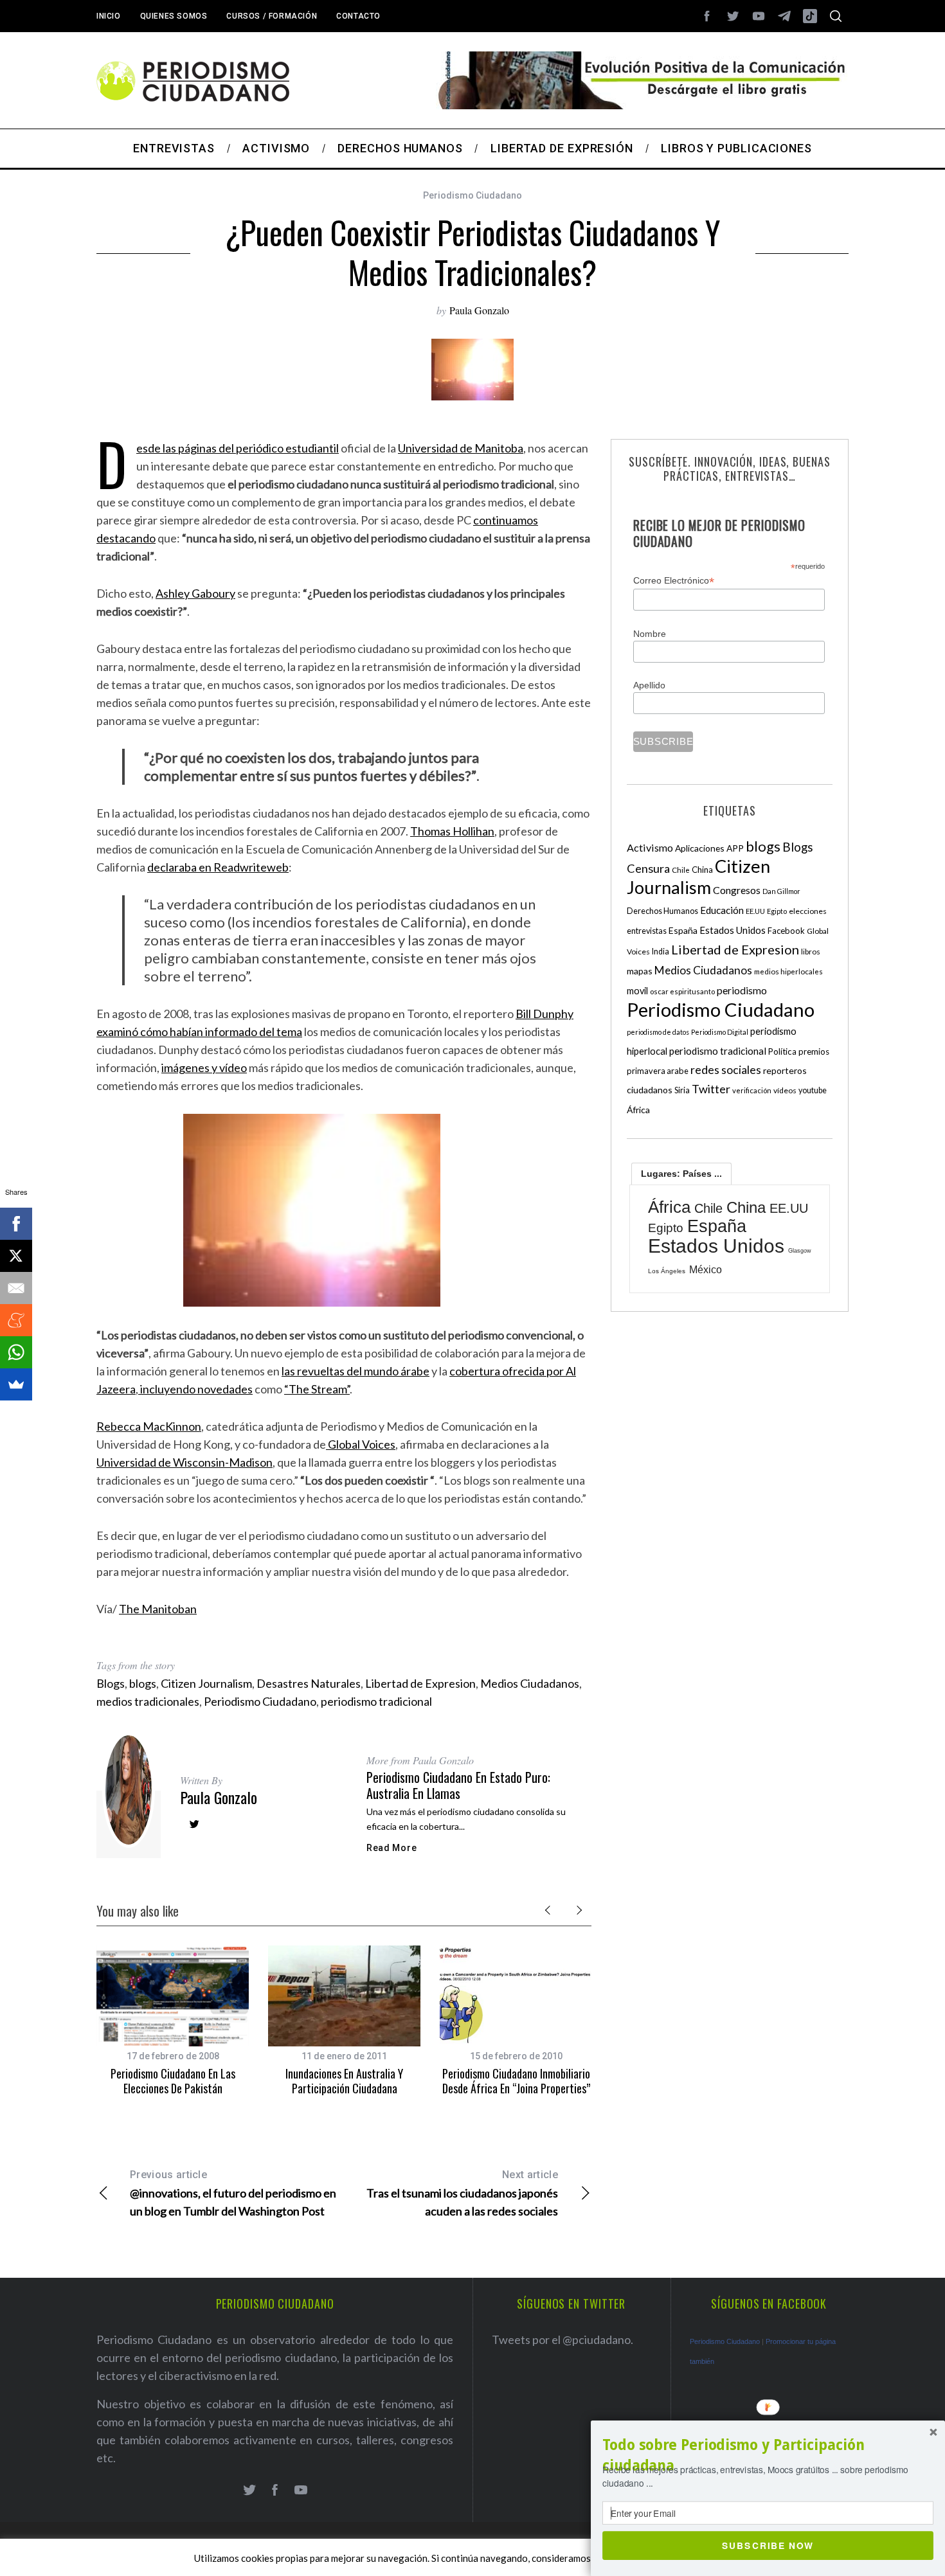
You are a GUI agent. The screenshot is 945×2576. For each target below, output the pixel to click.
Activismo (650, 847)
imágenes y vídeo (204, 1068)
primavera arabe (658, 1071)
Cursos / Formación (272, 16)
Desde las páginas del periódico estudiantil (238, 448)
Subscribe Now (768, 2545)
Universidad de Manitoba (461, 448)
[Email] (16, 1288)
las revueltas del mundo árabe (355, 1371)
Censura (648, 868)
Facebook (786, 931)
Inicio (109, 16)
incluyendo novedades (195, 1389)
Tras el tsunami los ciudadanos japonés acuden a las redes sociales (462, 2193)
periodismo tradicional (376, 1701)
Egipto (777, 911)
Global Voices (361, 1444)
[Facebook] (16, 1224)
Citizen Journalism (206, 1683)
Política (782, 1051)
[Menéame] (16, 1320)
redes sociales (726, 1069)
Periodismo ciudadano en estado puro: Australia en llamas (458, 1785)
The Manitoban (158, 1609)
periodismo (742, 990)
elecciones (808, 911)
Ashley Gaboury (195, 593)
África (638, 1110)
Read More (392, 1848)
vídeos (785, 1090)
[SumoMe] (16, 1384)
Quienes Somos (174, 16)
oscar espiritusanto (682, 991)
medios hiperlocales (788, 971)
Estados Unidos (733, 930)
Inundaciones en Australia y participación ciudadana (344, 2081)
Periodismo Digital (720, 1032)
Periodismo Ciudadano (473, 195)
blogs (143, 1683)
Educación (722, 910)
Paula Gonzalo (479, 310)
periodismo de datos (658, 1032)
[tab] (681, 1174)
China (702, 870)
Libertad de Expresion (420, 1683)
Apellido (649, 685)
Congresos (737, 890)
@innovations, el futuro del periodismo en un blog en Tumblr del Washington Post (233, 2193)
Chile (681, 870)
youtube (813, 1090)
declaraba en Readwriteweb (218, 867)
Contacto (358, 16)
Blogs (111, 1683)
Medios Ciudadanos (530, 1683)
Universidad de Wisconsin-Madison (184, 1462)
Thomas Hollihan (452, 831)
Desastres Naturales (309, 1683)
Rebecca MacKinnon (149, 1426)
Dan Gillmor (781, 891)
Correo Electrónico (674, 581)
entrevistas (647, 931)
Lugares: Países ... (681, 1174)
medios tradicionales (148, 1701)
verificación (752, 1090)
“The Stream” (317, 1389)
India (661, 952)
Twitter (711, 1089)
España (683, 930)
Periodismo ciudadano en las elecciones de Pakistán (173, 2081)
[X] (16, 1256)
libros (811, 952)
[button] (768, 2455)
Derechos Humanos (662, 911)
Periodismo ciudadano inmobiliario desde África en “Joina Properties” (516, 2081)
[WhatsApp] (16, 1352)
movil (637, 991)
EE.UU (755, 911)
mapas (640, 971)
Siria (682, 1090)
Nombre (650, 634)
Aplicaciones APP (709, 848)
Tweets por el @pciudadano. (562, 2339)
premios (814, 1051)
